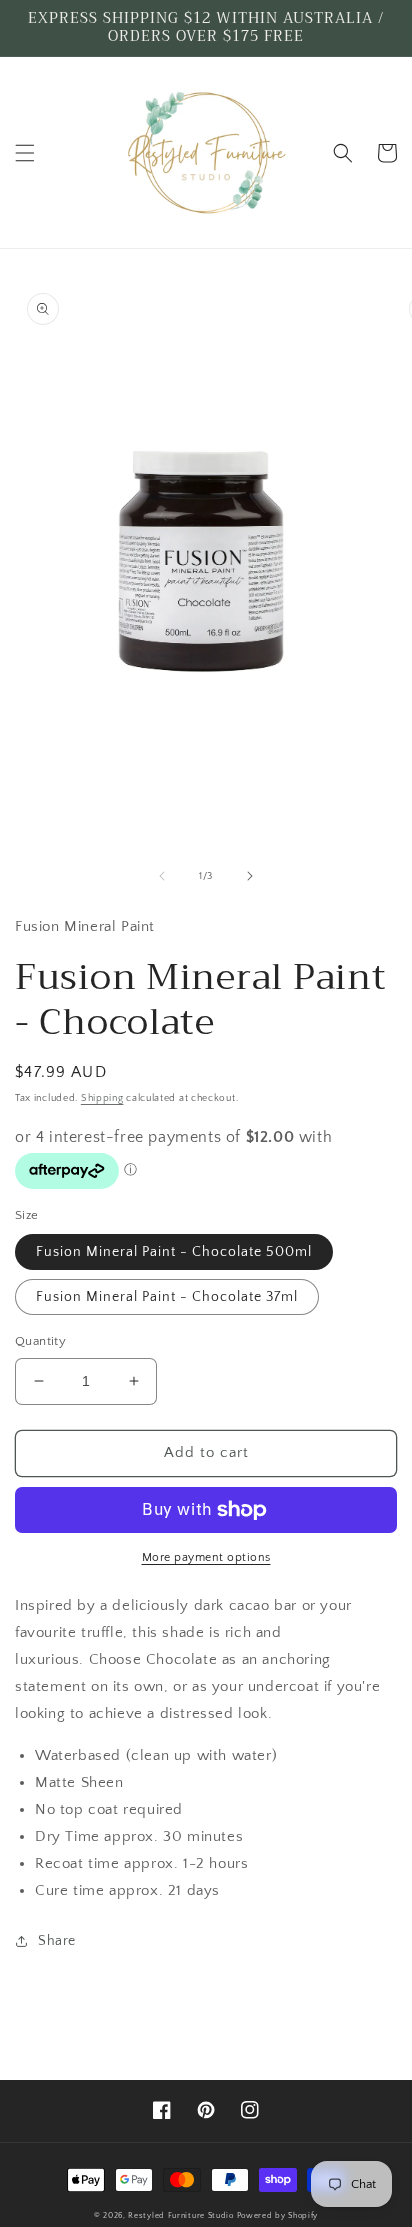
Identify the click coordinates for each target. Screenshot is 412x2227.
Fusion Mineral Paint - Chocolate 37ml (167, 1297)
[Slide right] (250, 876)
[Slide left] (162, 876)
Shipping (102, 1098)
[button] (25, 153)
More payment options (206, 1557)
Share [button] (57, 1941)
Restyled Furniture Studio (181, 2215)
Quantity (40, 1341)
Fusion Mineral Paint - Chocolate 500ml (174, 1252)
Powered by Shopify (278, 2215)
